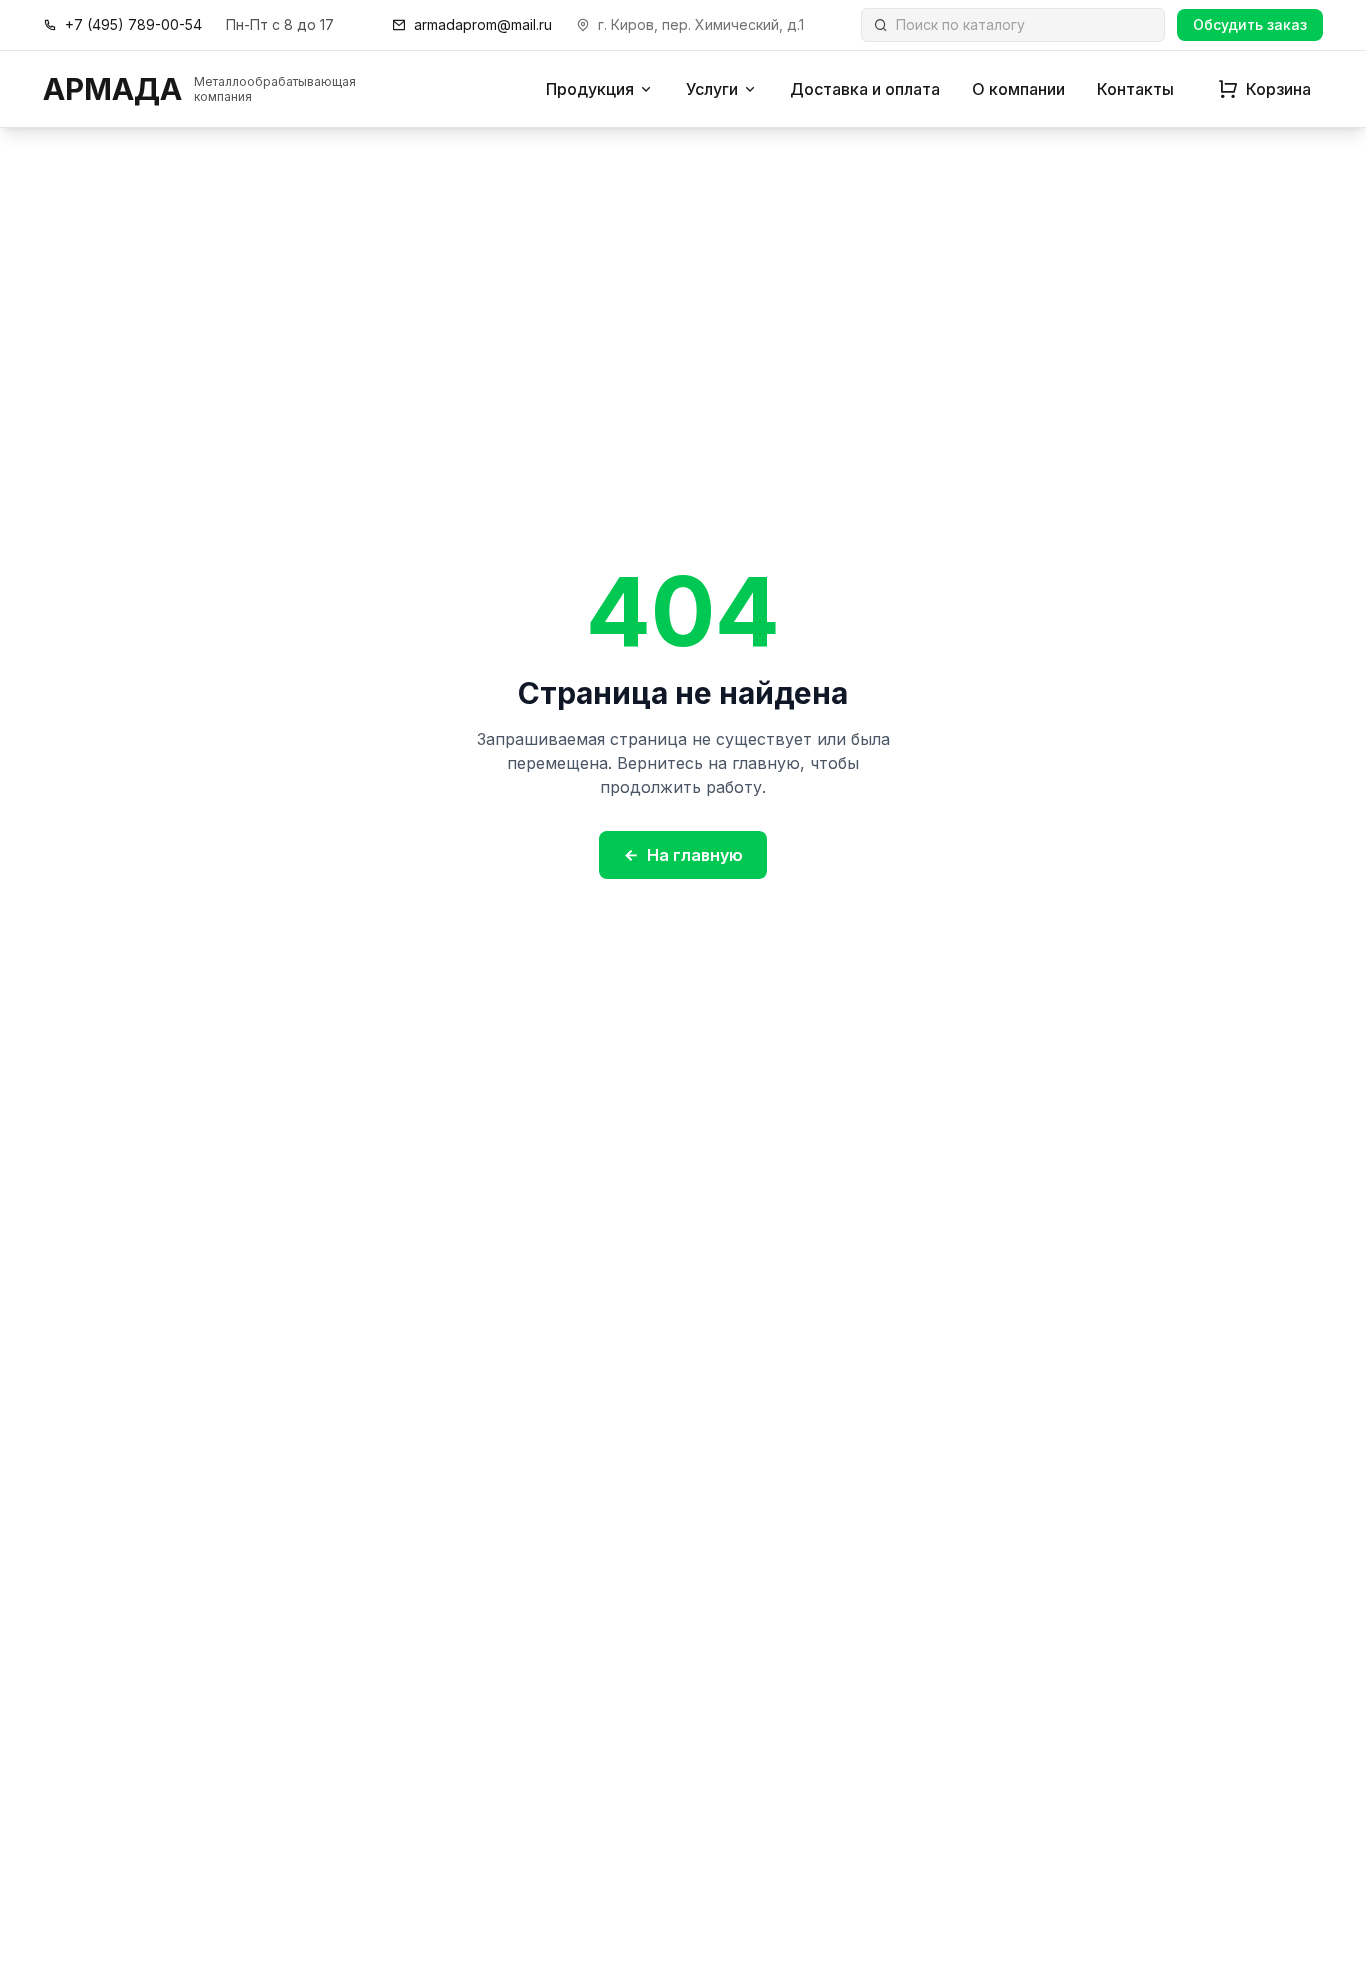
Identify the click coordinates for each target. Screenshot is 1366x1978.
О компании (1018, 89)
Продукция (590, 89)
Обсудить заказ (1250, 24)
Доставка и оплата (865, 89)
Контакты (1135, 89)
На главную (695, 855)
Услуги (712, 89)
